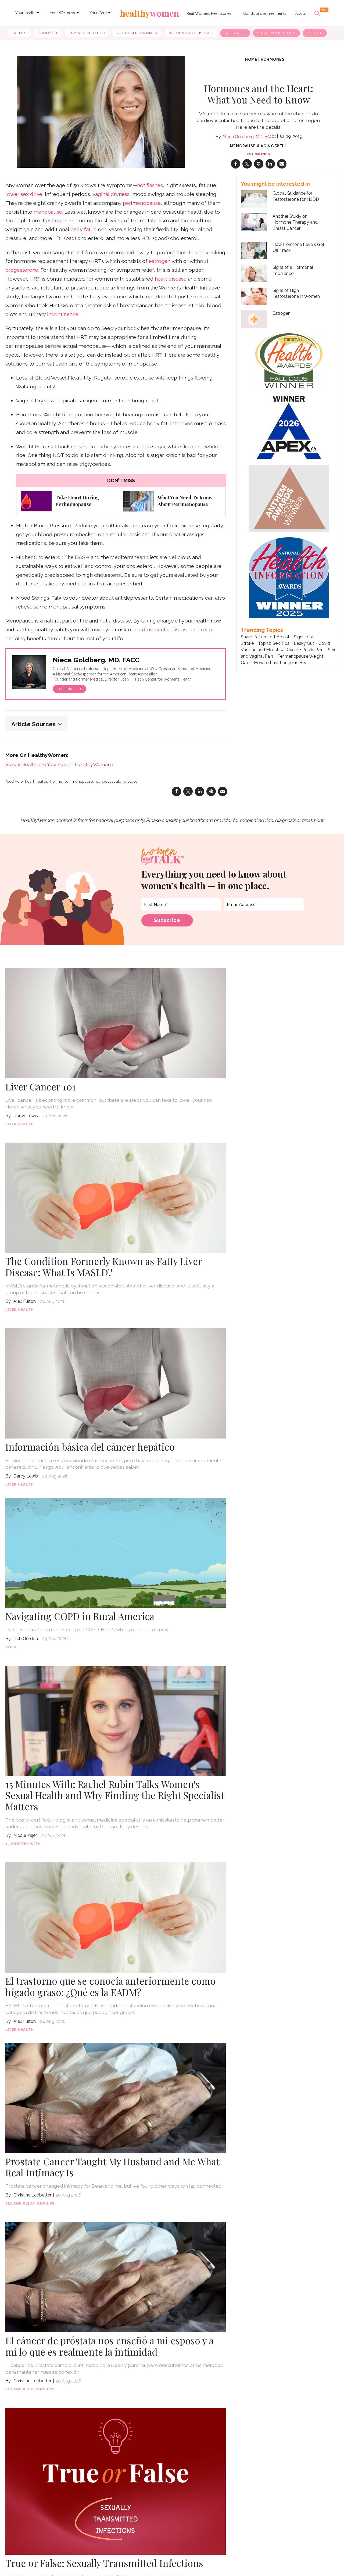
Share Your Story (276, 33)
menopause (48, 212)
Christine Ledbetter (32, 2195)
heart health (36, 782)
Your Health (25, 13)
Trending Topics (262, 630)
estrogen (57, 221)
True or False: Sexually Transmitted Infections (104, 2563)
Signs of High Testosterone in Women (296, 293)
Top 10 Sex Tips (274, 643)
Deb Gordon (26, 1639)
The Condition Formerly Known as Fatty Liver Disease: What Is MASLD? (104, 1267)
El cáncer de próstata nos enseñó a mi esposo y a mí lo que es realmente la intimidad (110, 2346)
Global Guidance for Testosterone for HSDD (296, 196)
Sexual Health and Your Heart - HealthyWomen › (59, 764)
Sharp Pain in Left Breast (265, 637)
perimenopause (142, 203)
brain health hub (87, 33)
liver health (19, 1124)
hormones (273, 59)
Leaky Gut (304, 643)
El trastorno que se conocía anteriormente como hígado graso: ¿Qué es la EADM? (110, 1986)
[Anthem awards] (289, 498)
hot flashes (150, 185)
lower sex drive (24, 194)
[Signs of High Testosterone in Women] (254, 296)
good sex (48, 33)
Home (251, 59)
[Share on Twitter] (247, 164)
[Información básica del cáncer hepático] (116, 1383)
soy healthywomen (137, 33)
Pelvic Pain (313, 650)
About (301, 13)
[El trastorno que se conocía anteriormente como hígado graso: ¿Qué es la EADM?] (116, 1917)
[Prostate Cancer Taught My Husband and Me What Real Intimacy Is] (116, 2097)
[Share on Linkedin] (270, 164)
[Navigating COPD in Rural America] (116, 1552)
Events (19, 33)
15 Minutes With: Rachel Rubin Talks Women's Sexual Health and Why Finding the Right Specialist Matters (115, 1795)
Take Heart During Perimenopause (77, 501)
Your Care (98, 13)
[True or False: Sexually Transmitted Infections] (116, 2481)
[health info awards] (289, 577)
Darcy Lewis (26, 1116)
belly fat (80, 229)
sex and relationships (30, 2203)
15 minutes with (23, 1844)
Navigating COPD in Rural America (80, 1616)
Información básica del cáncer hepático (90, 1447)
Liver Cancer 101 (41, 1087)
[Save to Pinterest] (259, 164)
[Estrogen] (254, 319)
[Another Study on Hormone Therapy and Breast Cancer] (254, 222)
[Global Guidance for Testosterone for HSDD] (254, 199)
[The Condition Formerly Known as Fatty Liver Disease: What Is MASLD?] (116, 1197)
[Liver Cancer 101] (116, 1023)
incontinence (63, 314)
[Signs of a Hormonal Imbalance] (254, 273)
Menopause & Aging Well (259, 146)
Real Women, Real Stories (209, 13)
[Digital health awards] (289, 360)
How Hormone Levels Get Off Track (298, 247)
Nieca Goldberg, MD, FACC (249, 137)
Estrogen (282, 313)
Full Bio (66, 689)
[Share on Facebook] (236, 164)
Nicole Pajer (25, 1835)
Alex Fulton (25, 1301)
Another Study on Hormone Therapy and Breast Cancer (295, 222)
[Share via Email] (282, 164)
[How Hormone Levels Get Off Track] (254, 251)
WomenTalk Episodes (191, 33)
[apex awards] (289, 426)
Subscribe (235, 33)
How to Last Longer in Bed (281, 663)
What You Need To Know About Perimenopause (185, 501)
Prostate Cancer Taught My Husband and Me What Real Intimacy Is (112, 2167)
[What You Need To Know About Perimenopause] (139, 501)
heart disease (171, 279)
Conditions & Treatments (265, 13)
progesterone (22, 270)
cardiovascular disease (162, 630)
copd (11, 1647)
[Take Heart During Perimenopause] (36, 501)
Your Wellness (62, 13)
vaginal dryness (111, 194)
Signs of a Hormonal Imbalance (293, 270)
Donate (315, 33)
